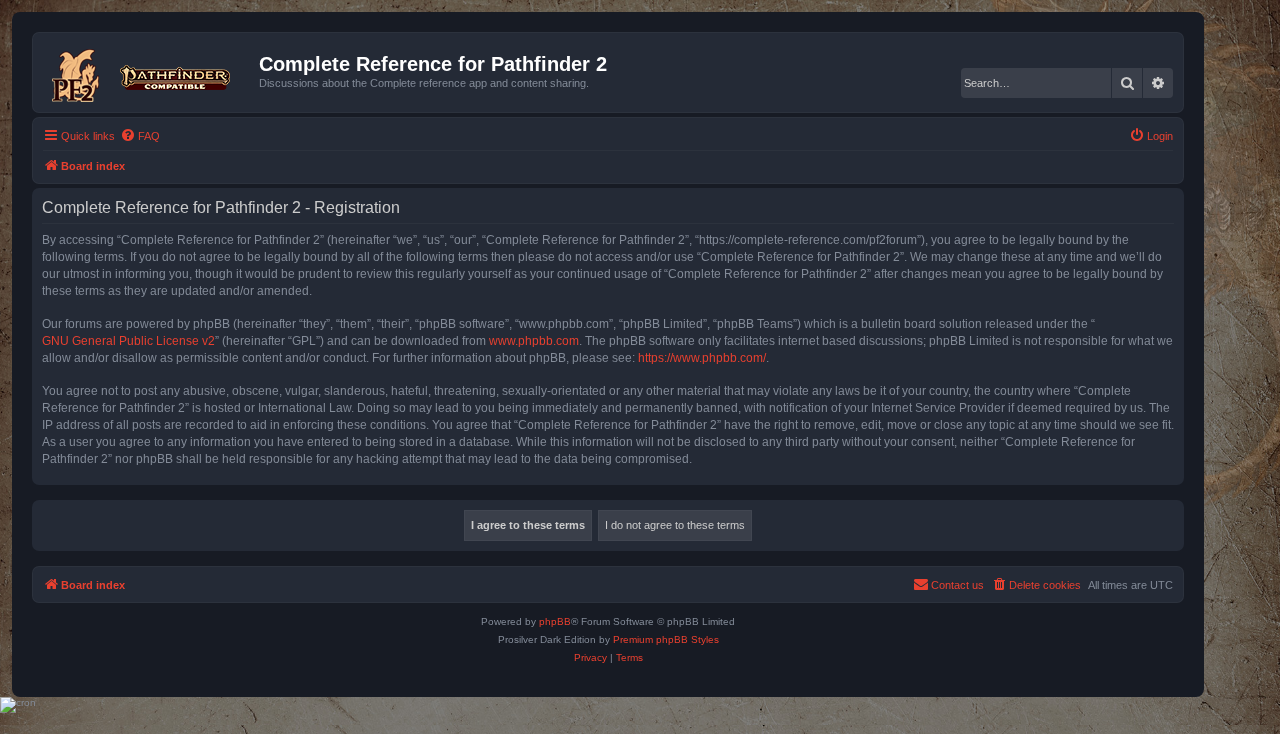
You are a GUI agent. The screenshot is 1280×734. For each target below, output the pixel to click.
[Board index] (148, 72)
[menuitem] (140, 136)
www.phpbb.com (534, 341)
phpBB (555, 621)
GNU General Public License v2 (128, 341)
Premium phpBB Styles (666, 639)
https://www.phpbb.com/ (702, 358)
